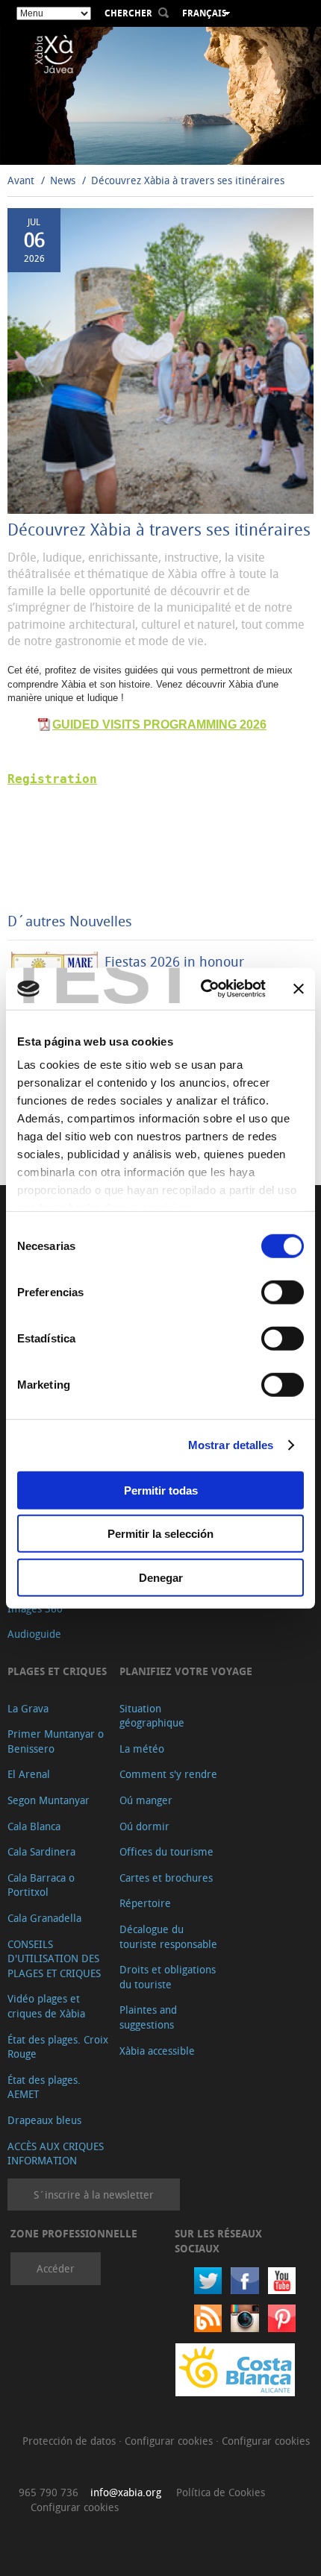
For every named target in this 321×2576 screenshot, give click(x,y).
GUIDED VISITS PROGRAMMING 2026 (159, 725)
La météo (142, 1749)
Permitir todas (161, 1490)
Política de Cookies (221, 2492)
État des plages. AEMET (44, 2087)
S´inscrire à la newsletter (94, 2195)
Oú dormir (144, 1826)
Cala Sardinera (41, 1851)
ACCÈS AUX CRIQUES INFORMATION (56, 2154)
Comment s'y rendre (168, 1774)
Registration (52, 779)
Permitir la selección (160, 1534)
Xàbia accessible (157, 2051)
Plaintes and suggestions (148, 2017)
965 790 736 (49, 2492)
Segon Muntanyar (49, 1800)
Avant (21, 180)
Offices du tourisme (166, 1851)
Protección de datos (71, 2441)
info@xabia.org (126, 2492)
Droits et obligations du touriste (168, 1977)
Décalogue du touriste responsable (168, 1936)
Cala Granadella (44, 1918)
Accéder (56, 2268)
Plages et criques (57, 1671)
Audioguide (34, 1634)
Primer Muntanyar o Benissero (56, 1741)
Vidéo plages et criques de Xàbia (46, 2006)
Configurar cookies (170, 2441)
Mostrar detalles (231, 1445)
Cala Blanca (34, 1826)
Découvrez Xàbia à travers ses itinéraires (188, 180)
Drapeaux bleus (44, 2120)
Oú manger (146, 1800)
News (63, 180)
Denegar (161, 1577)
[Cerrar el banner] (299, 989)
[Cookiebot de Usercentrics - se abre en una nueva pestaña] (202, 989)
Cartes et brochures (166, 1878)
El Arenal (29, 1774)
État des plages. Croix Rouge (58, 2047)
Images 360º (37, 1608)
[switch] (283, 1292)
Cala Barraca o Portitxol (41, 1885)
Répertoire (145, 1903)
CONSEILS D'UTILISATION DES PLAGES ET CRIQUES (54, 1958)
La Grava (28, 1708)
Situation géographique (152, 1716)
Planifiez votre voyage (186, 1671)
